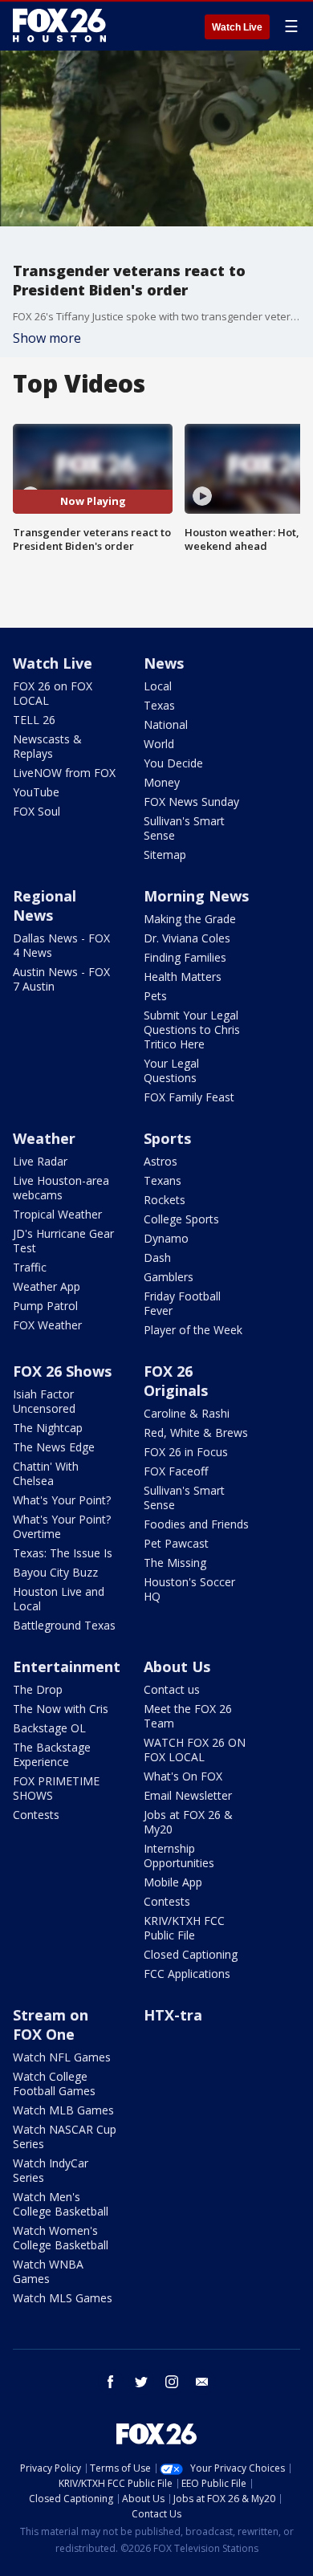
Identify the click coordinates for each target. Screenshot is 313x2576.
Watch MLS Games (63, 2298)
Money (162, 782)
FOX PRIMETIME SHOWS (56, 1788)
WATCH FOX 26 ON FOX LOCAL (195, 1750)
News (164, 663)
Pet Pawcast (176, 1543)
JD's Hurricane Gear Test (63, 1241)
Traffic (30, 1267)
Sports (167, 1138)
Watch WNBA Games (48, 2271)
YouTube (36, 792)
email (202, 2382)
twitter (141, 2382)
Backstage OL (49, 1728)
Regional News (45, 905)
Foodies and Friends (196, 1524)
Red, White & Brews (196, 1432)
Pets (155, 996)
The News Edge (54, 1447)
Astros (161, 1161)
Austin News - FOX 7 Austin (61, 979)
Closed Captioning (191, 1954)
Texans (163, 1180)
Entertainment (67, 1666)
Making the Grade (190, 919)
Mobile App (173, 1882)
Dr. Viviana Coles (187, 938)
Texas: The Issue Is (63, 1553)
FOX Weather (47, 1325)
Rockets (165, 1200)
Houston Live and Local (59, 1599)
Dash (157, 1257)
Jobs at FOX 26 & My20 (188, 1822)
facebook (111, 2382)
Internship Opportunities (179, 1856)
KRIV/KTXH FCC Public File (184, 1928)
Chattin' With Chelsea (46, 1473)
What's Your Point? (62, 1500)
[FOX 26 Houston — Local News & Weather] (59, 26)
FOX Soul (37, 811)
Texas (159, 705)
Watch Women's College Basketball (61, 2238)
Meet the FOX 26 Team (188, 1716)
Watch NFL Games (62, 2057)
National (166, 724)
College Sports (181, 1219)
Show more (47, 338)
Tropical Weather (57, 1214)
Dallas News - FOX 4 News (61, 945)
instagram (172, 2382)
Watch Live (237, 27)
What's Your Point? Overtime (62, 1526)
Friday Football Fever (182, 1303)
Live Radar (40, 1161)
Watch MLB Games (63, 2110)
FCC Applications (187, 1974)
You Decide (173, 763)
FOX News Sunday (191, 802)
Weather (44, 1138)
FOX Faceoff (176, 1471)
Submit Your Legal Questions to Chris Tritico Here (192, 1030)
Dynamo (166, 1238)
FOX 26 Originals (176, 1381)
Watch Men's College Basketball (61, 2204)
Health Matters (183, 977)
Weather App (47, 1286)
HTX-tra (173, 2015)
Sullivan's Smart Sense (184, 828)
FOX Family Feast (189, 1097)
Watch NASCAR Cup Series (65, 2136)
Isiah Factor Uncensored (44, 1401)
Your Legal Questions (171, 1070)
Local (158, 686)
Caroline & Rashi (187, 1413)
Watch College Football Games (54, 2084)
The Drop (38, 1689)
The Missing (175, 1563)
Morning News (196, 896)
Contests (36, 1815)
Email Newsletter (188, 1795)
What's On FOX (183, 1776)
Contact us (172, 1689)
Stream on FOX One (51, 2025)
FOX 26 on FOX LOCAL (53, 693)
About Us (177, 1666)
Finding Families (185, 957)
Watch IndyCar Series (51, 2170)
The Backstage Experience (52, 1754)
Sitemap (165, 855)
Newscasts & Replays (47, 746)
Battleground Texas (64, 1625)
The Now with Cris (61, 1709)
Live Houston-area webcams (61, 1188)
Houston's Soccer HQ (189, 1589)
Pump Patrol (45, 1306)
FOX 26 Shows (62, 1371)
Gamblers (169, 1277)
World (159, 744)
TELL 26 (34, 720)
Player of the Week (193, 1330)
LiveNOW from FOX (64, 773)
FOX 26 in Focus (186, 1452)
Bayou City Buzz (55, 1572)
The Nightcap (48, 1428)
